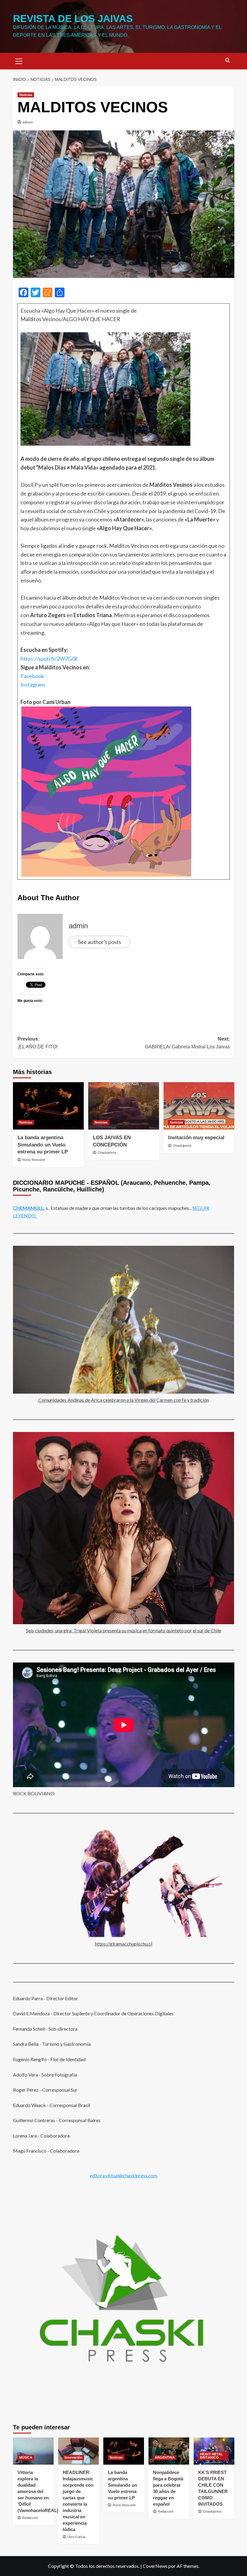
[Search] (228, 61)
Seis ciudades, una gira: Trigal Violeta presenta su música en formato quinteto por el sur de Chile (123, 1630)
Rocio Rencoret (34, 1160)
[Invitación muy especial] (199, 1106)
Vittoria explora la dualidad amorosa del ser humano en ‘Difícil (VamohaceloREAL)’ (39, 2491)
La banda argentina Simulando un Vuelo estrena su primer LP (43, 1145)
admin (28, 122)
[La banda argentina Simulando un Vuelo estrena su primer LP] (48, 1106)
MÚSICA (26, 2457)
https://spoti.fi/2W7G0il (49, 658)
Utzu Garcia (76, 2537)
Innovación (73, 2457)
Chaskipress (107, 1153)
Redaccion (30, 2518)
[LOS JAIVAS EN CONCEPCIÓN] (124, 1106)
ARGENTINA (165, 2457)
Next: (187, 1043)
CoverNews (155, 2566)
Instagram (33, 684)
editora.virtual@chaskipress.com (123, 2175)
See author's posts (100, 942)
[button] (19, 60)
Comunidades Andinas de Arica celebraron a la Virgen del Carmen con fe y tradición (124, 1400)
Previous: (38, 1043)
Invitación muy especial (196, 1138)
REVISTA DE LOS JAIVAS (73, 19)
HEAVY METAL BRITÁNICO (211, 2456)
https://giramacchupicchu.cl (123, 1944)
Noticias (26, 95)
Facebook (32, 676)
